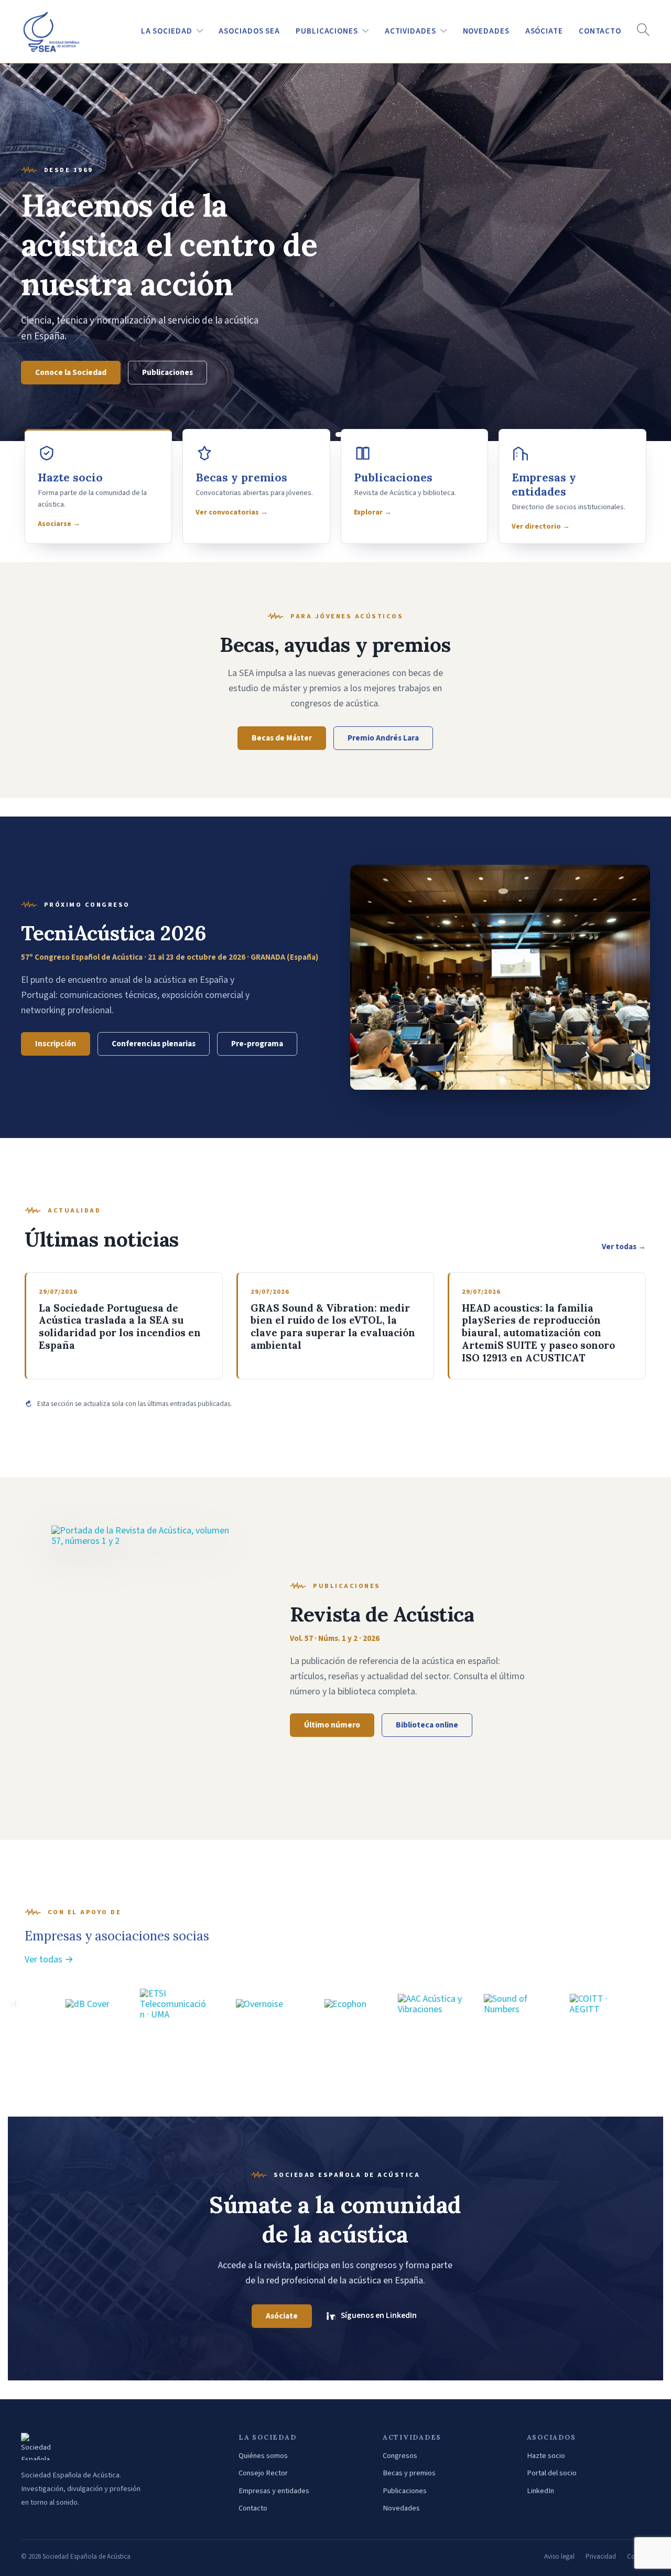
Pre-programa (257, 1044)
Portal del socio (142, 372)
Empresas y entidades (274, 2491)
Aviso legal (559, 2557)
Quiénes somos (263, 2456)
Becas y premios (409, 2473)
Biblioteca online (427, 1725)
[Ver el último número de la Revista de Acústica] (140, 1659)
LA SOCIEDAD (167, 31)
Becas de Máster (282, 738)
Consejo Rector (263, 2473)
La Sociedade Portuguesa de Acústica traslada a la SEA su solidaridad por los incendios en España (120, 1327)
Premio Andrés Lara (383, 738)
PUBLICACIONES (327, 31)
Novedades (401, 2508)
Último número (332, 1725)
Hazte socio (57, 372)
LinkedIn (540, 2491)
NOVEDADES (486, 31)
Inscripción (56, 1044)
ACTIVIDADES (410, 31)
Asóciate (544, 31)
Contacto (253, 2508)
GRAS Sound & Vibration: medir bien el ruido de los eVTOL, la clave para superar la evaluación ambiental (333, 1327)
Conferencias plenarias (154, 1044)
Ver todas (624, 1247)
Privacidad (601, 2557)
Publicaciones (405, 2491)
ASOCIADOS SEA (249, 31)
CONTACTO (600, 31)
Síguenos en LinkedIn (379, 2315)
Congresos (400, 2456)
